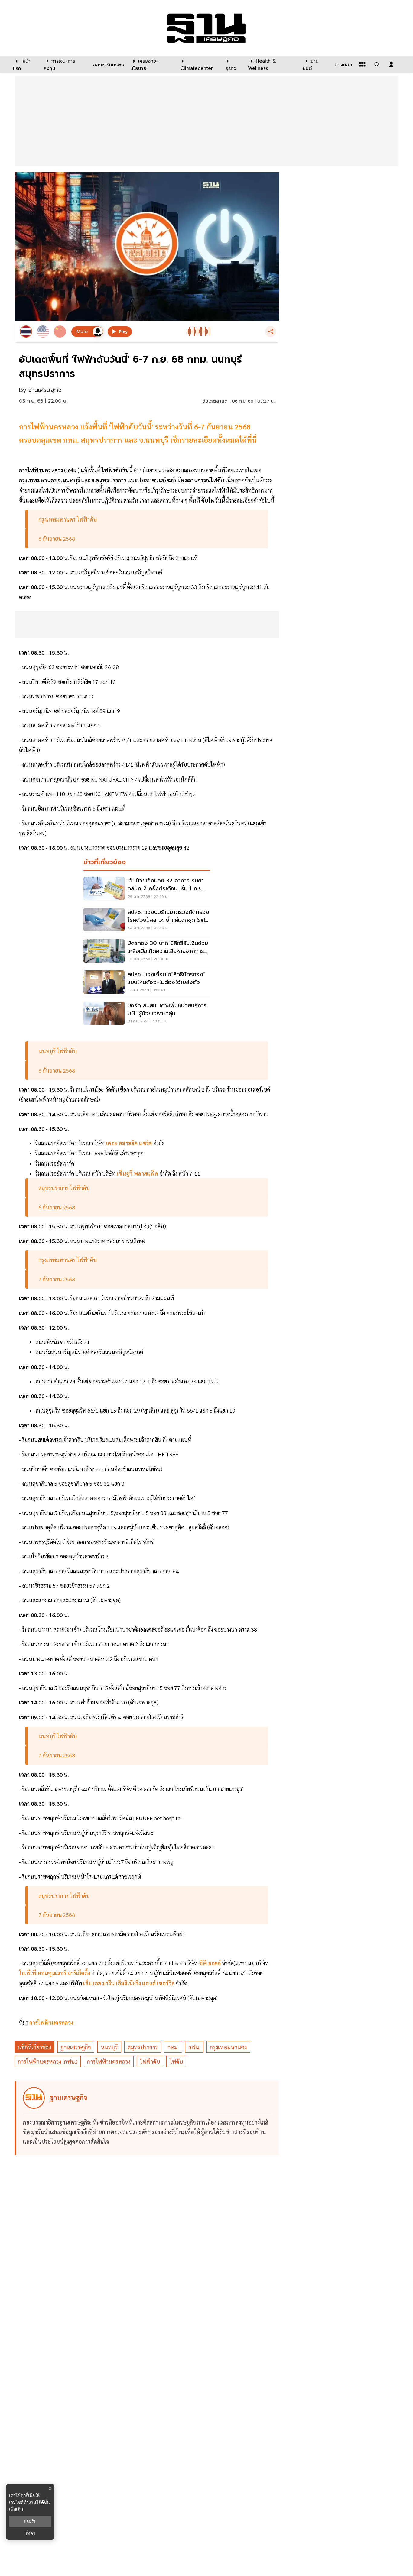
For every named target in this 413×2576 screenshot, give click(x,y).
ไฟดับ (176, 2061)
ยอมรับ (30, 2521)
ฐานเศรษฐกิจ (76, 2047)
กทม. (173, 2047)
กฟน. (194, 2047)
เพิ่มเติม (16, 2509)
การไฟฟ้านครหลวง (51, 2023)
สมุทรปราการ (143, 2047)
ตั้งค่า (30, 2533)
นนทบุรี (109, 2047)
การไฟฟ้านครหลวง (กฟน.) (48, 2061)
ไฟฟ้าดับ (150, 2061)
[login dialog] (391, 64)
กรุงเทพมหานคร (228, 2047)
